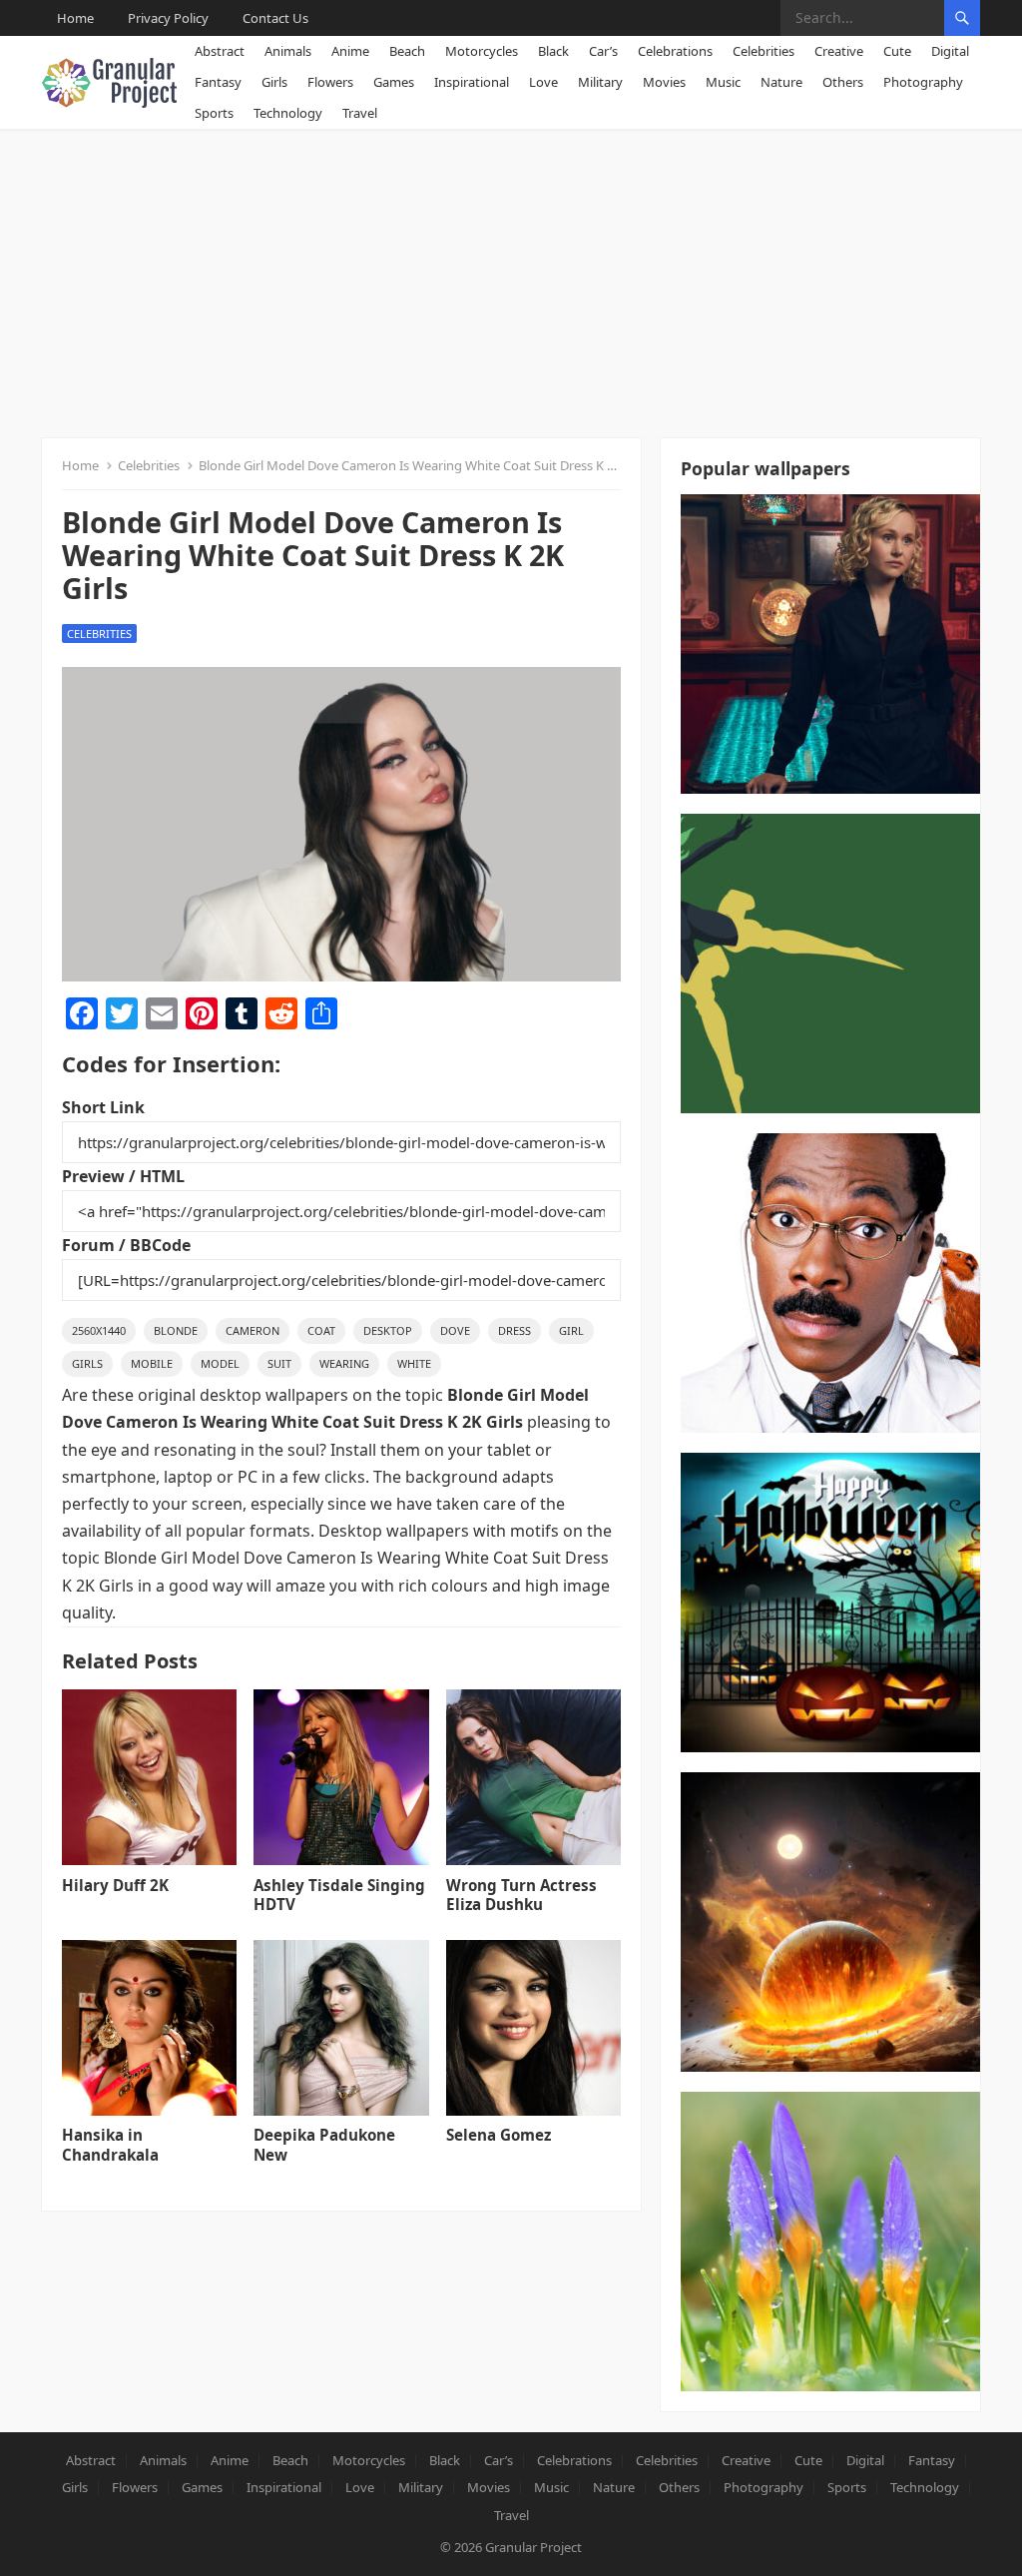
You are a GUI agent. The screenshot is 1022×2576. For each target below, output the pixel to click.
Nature (781, 82)
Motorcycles (482, 51)
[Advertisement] (511, 279)
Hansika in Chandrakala (110, 2145)
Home (75, 18)
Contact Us (275, 18)
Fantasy (218, 82)
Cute (897, 51)
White (414, 1363)
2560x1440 (99, 1330)
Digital (950, 51)
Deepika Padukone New (324, 2145)
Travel (360, 113)
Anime (350, 51)
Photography (923, 82)
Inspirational (472, 82)
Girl (571, 1330)
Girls (274, 82)
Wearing (344, 1363)
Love (543, 82)
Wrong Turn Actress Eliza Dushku (521, 1895)
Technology (288, 113)
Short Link (103, 1107)
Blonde (176, 1330)
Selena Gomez (499, 2135)
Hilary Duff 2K (115, 1885)
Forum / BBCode (126, 1245)
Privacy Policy (168, 18)
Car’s (603, 51)
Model (220, 1363)
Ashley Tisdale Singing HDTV (339, 1895)
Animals (288, 51)
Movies (664, 82)
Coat (321, 1330)
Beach (407, 51)
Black (553, 51)
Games (394, 82)
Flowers (330, 82)
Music (723, 82)
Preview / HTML (123, 1176)
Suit (279, 1363)
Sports (214, 113)
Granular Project (533, 2547)
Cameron (253, 1330)
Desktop (388, 1330)
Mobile (152, 1363)
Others (843, 82)
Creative (839, 51)
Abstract (220, 51)
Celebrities (764, 51)
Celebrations (675, 51)
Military (600, 82)
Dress (514, 1330)
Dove (455, 1330)
